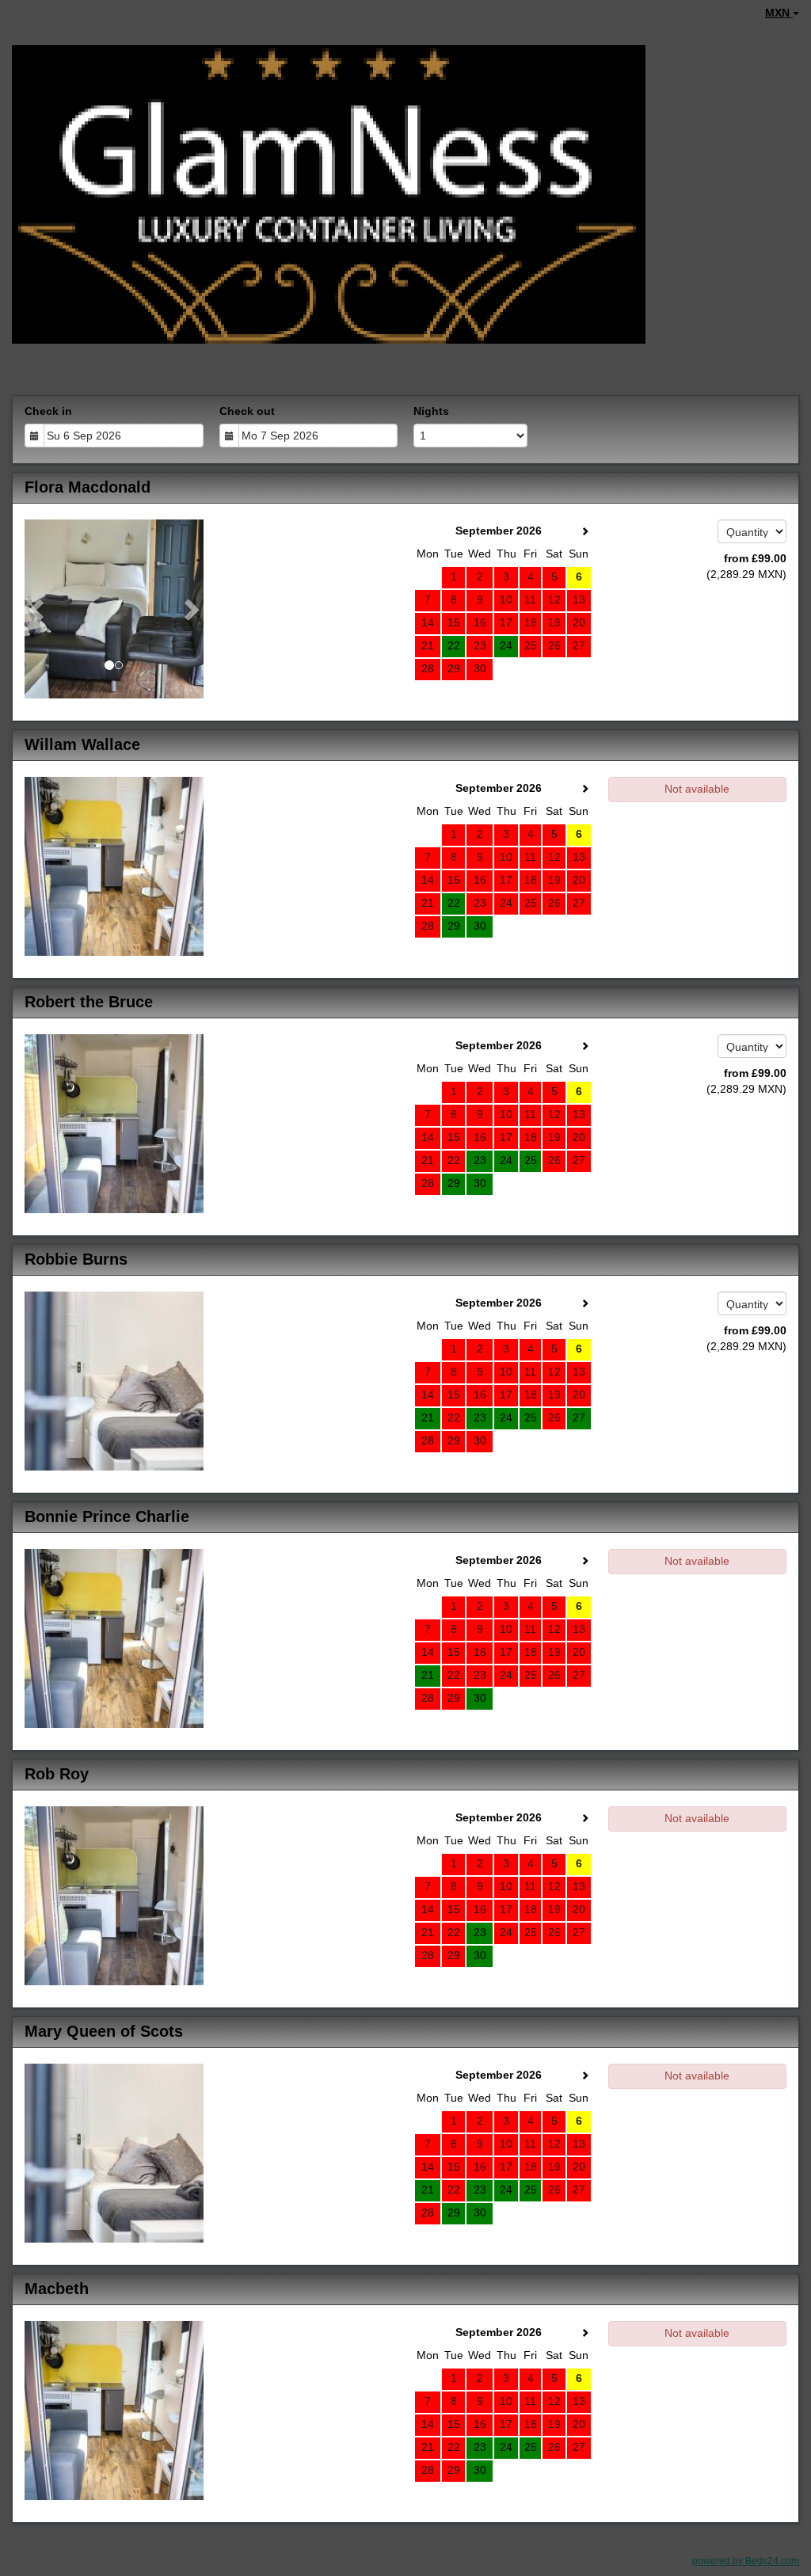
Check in (48, 411)
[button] (38, 609)
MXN (779, 13)
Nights (431, 411)
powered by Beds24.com (746, 2561)
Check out (247, 411)
